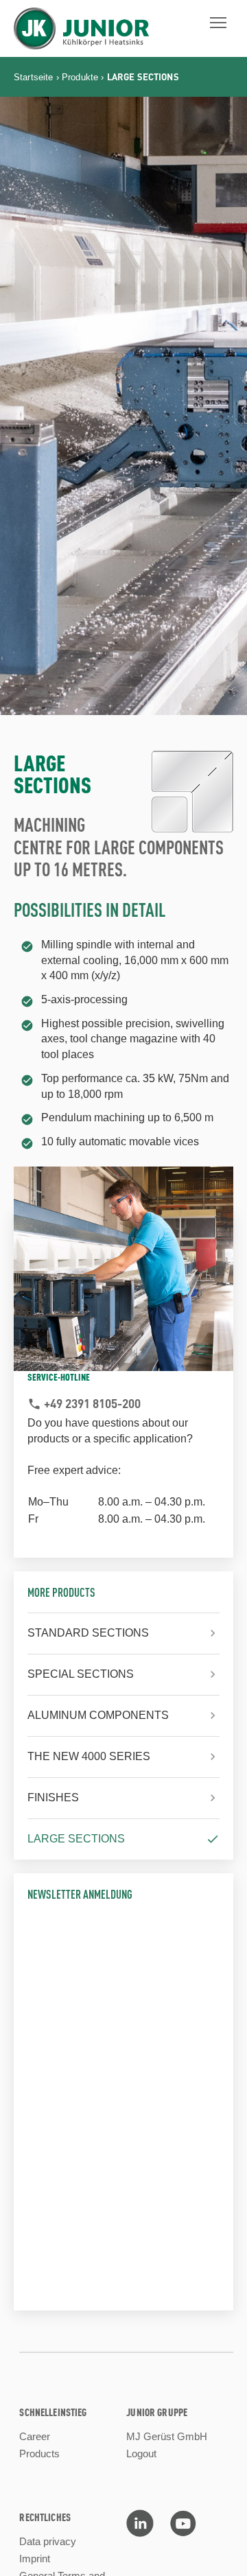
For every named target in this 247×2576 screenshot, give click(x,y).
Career (35, 2436)
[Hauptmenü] (218, 23)
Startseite (34, 77)
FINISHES (53, 1798)
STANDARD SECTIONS (88, 1633)
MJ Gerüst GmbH (167, 2436)
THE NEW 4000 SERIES (89, 1756)
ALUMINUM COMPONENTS (98, 1715)
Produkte (80, 77)
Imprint (35, 2559)
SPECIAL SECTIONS (81, 1674)
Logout (141, 2454)
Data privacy (48, 2541)
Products (39, 2454)
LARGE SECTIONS (76, 1839)
